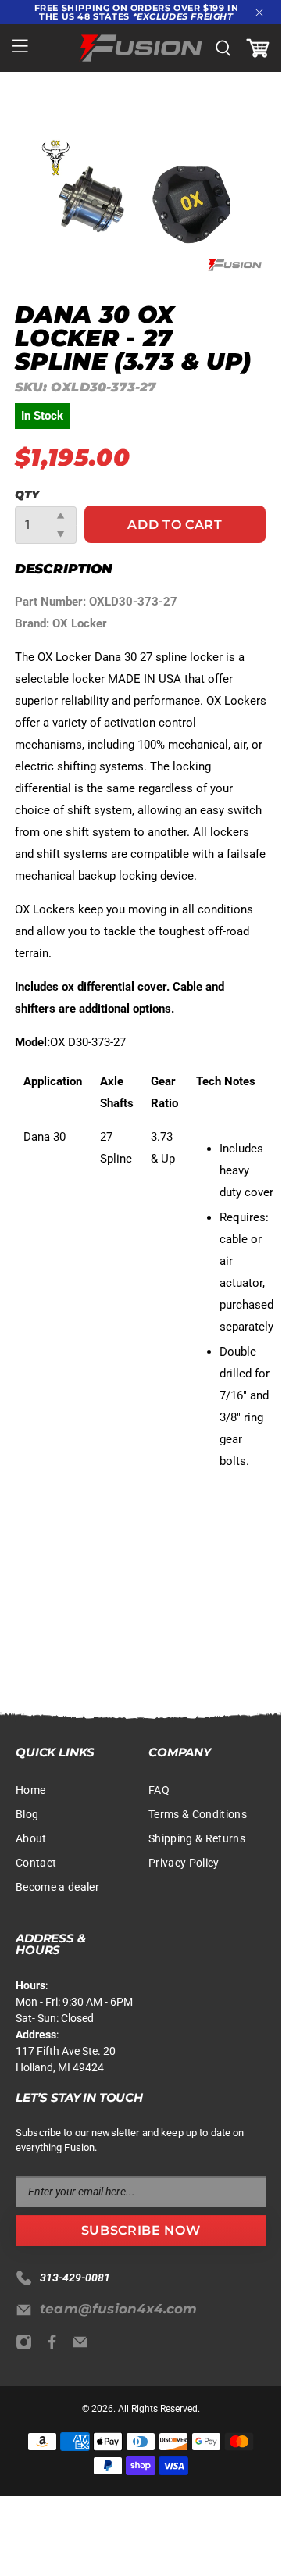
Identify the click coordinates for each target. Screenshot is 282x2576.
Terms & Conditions (198, 1814)
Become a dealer (57, 1887)
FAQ (159, 1790)
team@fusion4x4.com (119, 2309)
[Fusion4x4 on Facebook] (56, 2346)
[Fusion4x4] (141, 48)
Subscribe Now (141, 2230)
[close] (259, 13)
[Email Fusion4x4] (84, 2346)
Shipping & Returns (197, 1838)
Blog (27, 1814)
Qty (27, 495)
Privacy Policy (184, 1863)
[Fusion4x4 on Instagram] (28, 2346)
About (31, 1838)
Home (30, 1790)
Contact (36, 1863)
